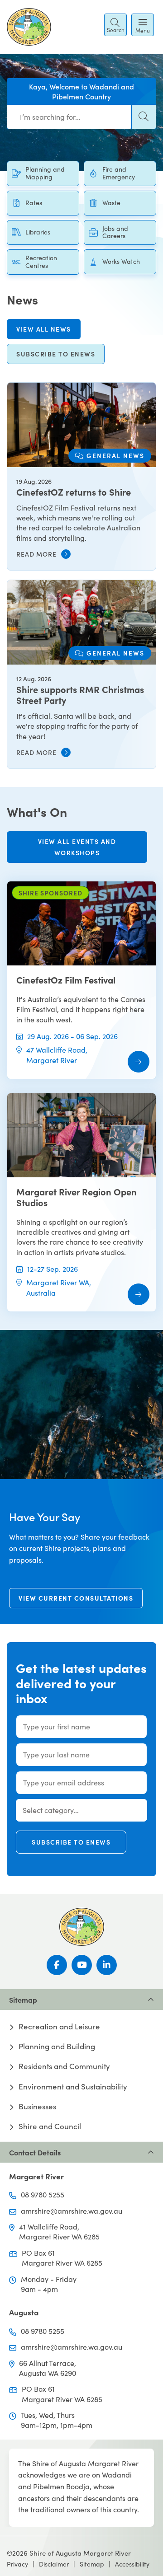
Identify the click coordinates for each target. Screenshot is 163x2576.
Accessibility (132, 2564)
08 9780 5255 (43, 2194)
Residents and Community (64, 2066)
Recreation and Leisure (59, 2027)
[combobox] (69, 117)
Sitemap (92, 2564)
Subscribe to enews (56, 354)
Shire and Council (50, 2126)
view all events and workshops (77, 847)
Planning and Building (57, 2047)
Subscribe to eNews (71, 1842)
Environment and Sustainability (73, 2087)
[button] (115, 25)
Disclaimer (54, 2564)
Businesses (37, 2107)
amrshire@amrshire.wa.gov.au (72, 2211)
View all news (44, 329)
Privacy (17, 2564)
